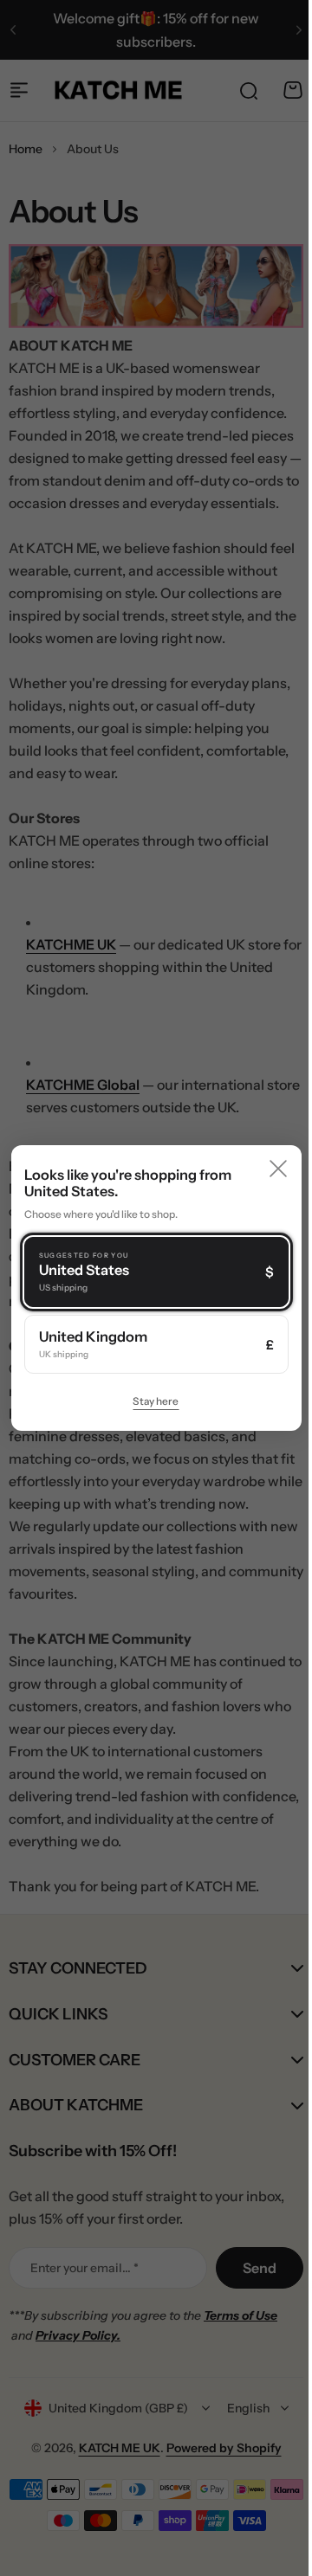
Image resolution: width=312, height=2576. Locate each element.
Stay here (149, 1401)
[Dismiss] (265, 1169)
